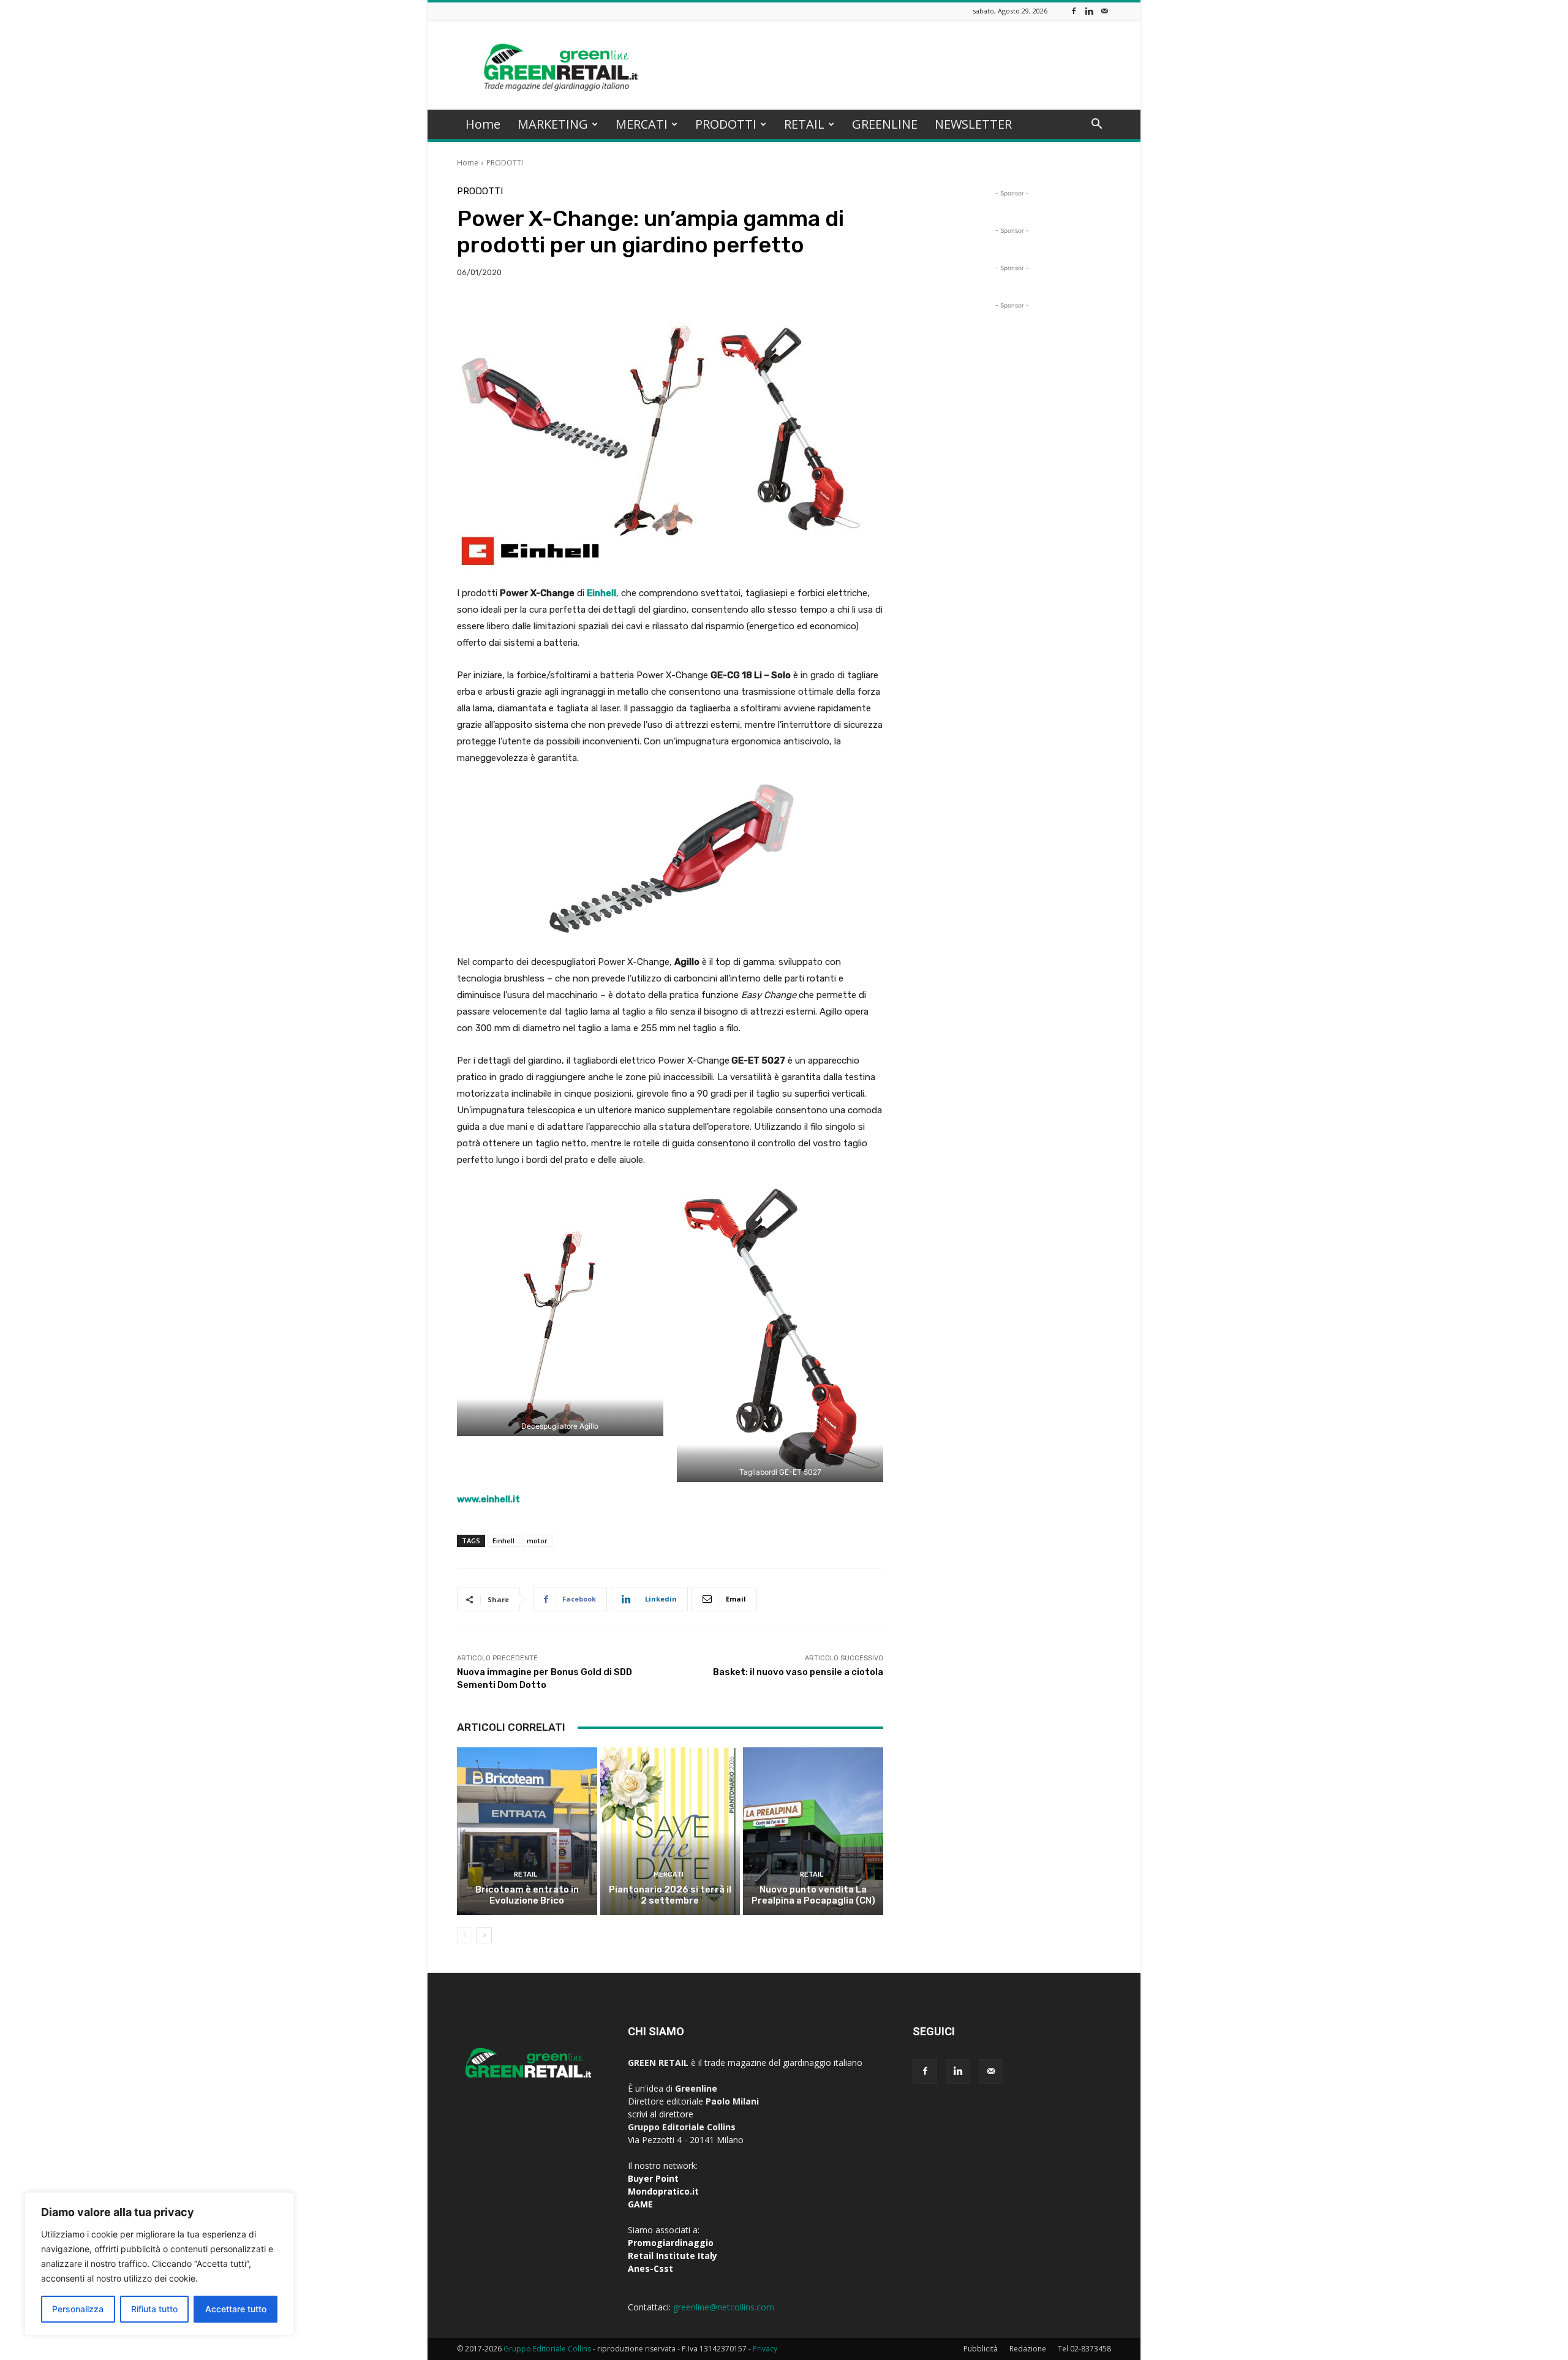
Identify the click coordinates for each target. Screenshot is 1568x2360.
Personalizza (78, 2309)
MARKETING (553, 124)
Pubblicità (981, 2349)
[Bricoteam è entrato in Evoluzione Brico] (527, 1831)
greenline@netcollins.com (724, 2307)
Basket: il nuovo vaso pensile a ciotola (798, 1672)
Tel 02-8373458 (1084, 2349)
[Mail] (1104, 11)
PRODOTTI (726, 124)
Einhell (601, 593)
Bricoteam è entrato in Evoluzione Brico (527, 1895)
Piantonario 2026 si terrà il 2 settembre (670, 1895)
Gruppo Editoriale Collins (547, 2349)
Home (483, 124)
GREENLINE (885, 124)
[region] (159, 2264)
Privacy (765, 2349)
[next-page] (484, 1935)
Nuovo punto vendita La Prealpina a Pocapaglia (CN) (813, 1895)
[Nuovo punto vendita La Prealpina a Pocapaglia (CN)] (813, 1831)
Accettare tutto (236, 2309)
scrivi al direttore (661, 2114)
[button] (1096, 125)
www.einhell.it (488, 1499)
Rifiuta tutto (154, 2309)
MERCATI (642, 124)
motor (537, 1541)
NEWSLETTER (973, 124)
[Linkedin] (1089, 11)
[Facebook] (1074, 11)
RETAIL (804, 124)
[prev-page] (465, 1935)
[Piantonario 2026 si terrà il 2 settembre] (670, 1831)
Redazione (1028, 2349)
